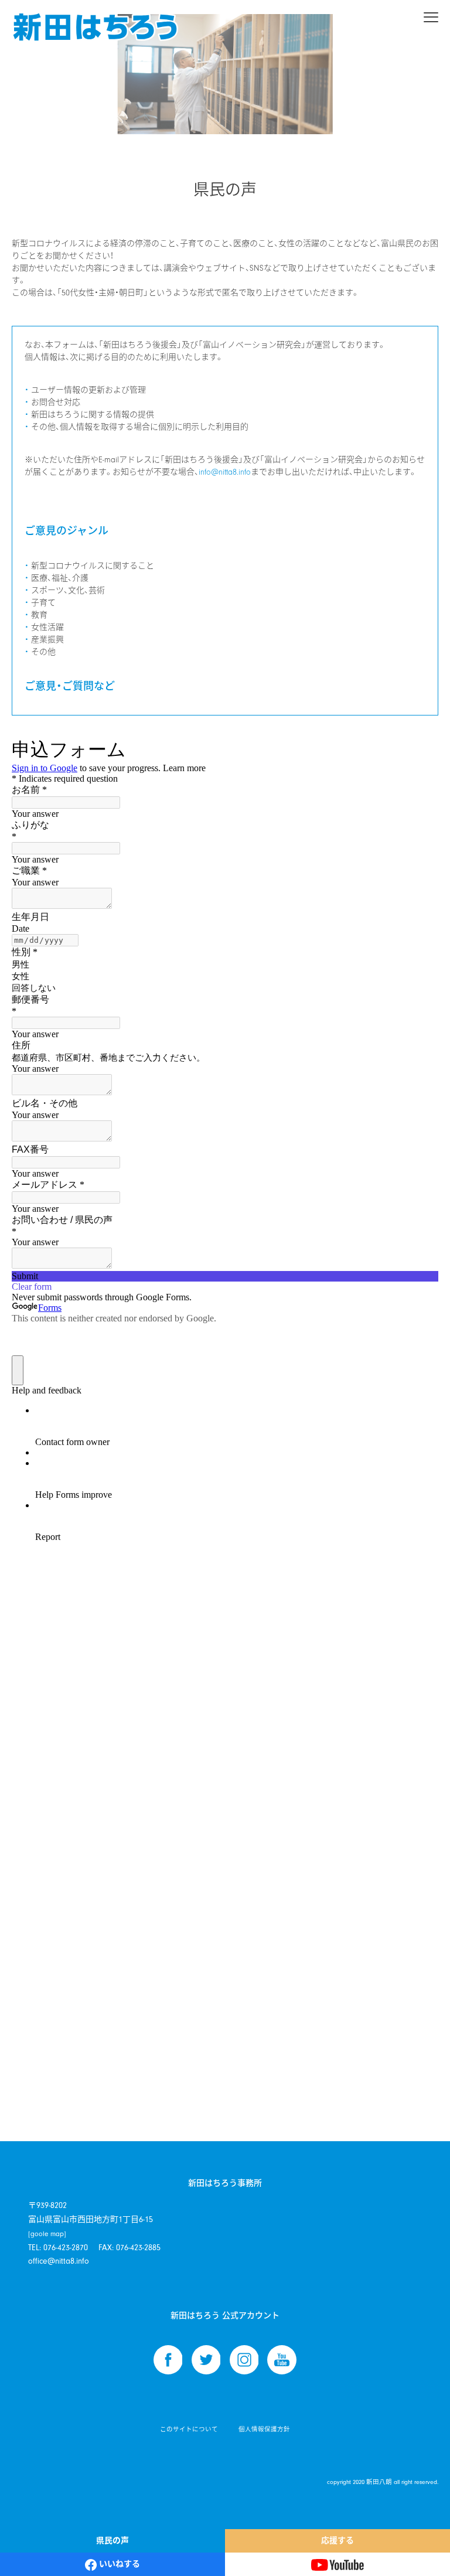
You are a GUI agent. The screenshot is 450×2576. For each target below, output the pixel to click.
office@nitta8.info (59, 2261)
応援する (337, 2541)
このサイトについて (189, 2430)
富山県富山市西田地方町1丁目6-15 (91, 2226)
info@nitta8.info (225, 472)
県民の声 (112, 2541)
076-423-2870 (66, 2248)
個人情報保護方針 (264, 2430)
